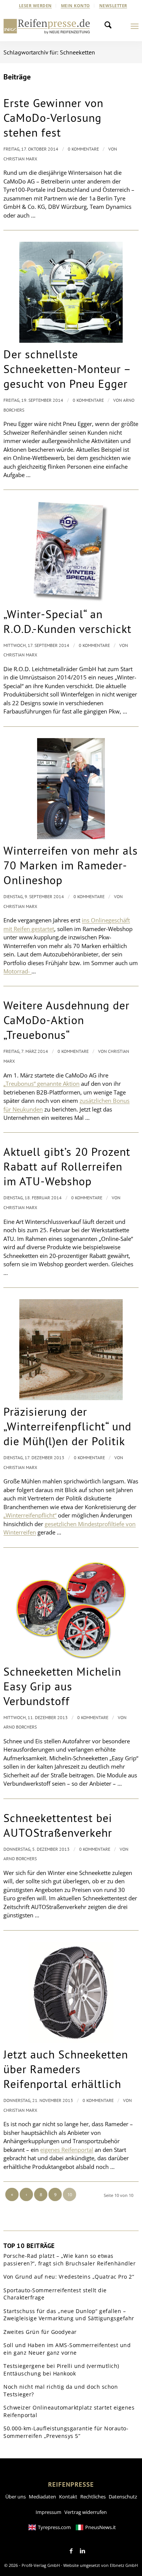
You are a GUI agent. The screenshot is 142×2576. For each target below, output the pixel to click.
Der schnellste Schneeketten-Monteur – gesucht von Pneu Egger (67, 369)
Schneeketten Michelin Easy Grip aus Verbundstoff (62, 1686)
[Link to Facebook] (71, 2551)
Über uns (16, 2497)
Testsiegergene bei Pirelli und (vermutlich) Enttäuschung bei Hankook (61, 2370)
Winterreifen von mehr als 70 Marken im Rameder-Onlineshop (71, 865)
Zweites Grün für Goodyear (40, 2332)
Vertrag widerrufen (86, 2512)
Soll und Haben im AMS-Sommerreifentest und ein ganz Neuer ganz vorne (67, 2349)
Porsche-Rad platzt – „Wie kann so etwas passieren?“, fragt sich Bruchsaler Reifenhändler (69, 2260)
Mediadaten (42, 2497)
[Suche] (110, 26)
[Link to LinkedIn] (83, 2551)
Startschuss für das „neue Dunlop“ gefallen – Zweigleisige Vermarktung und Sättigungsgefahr (69, 2315)
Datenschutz (123, 2497)
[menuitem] (36, 6)
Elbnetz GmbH (124, 2565)
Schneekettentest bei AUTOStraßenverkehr (58, 1825)
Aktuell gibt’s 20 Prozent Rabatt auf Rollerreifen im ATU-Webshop (67, 1166)
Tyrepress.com (54, 2527)
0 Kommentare (83, 149)
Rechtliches (93, 2497)
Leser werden (35, 5)
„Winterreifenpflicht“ (30, 1515)
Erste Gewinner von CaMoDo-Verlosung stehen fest (53, 117)
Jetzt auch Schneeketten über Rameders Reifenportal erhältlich (66, 2069)
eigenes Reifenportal (67, 2150)
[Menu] (135, 26)
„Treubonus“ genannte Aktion (41, 1084)
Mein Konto (76, 5)
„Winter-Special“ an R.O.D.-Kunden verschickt (67, 621)
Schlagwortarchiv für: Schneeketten (49, 52)
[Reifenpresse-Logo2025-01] (47, 26)
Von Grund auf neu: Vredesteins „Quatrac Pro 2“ (69, 2277)
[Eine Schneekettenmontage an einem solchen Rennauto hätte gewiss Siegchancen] (71, 292)
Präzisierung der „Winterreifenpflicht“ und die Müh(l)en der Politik (67, 1426)
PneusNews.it (101, 2527)
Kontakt (68, 2497)
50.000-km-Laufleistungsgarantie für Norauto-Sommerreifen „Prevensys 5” (66, 2432)
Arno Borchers (20, 1727)
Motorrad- (17, 971)
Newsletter (113, 5)
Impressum (48, 2512)
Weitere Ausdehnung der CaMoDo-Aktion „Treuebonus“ (66, 1020)
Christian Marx (20, 159)
